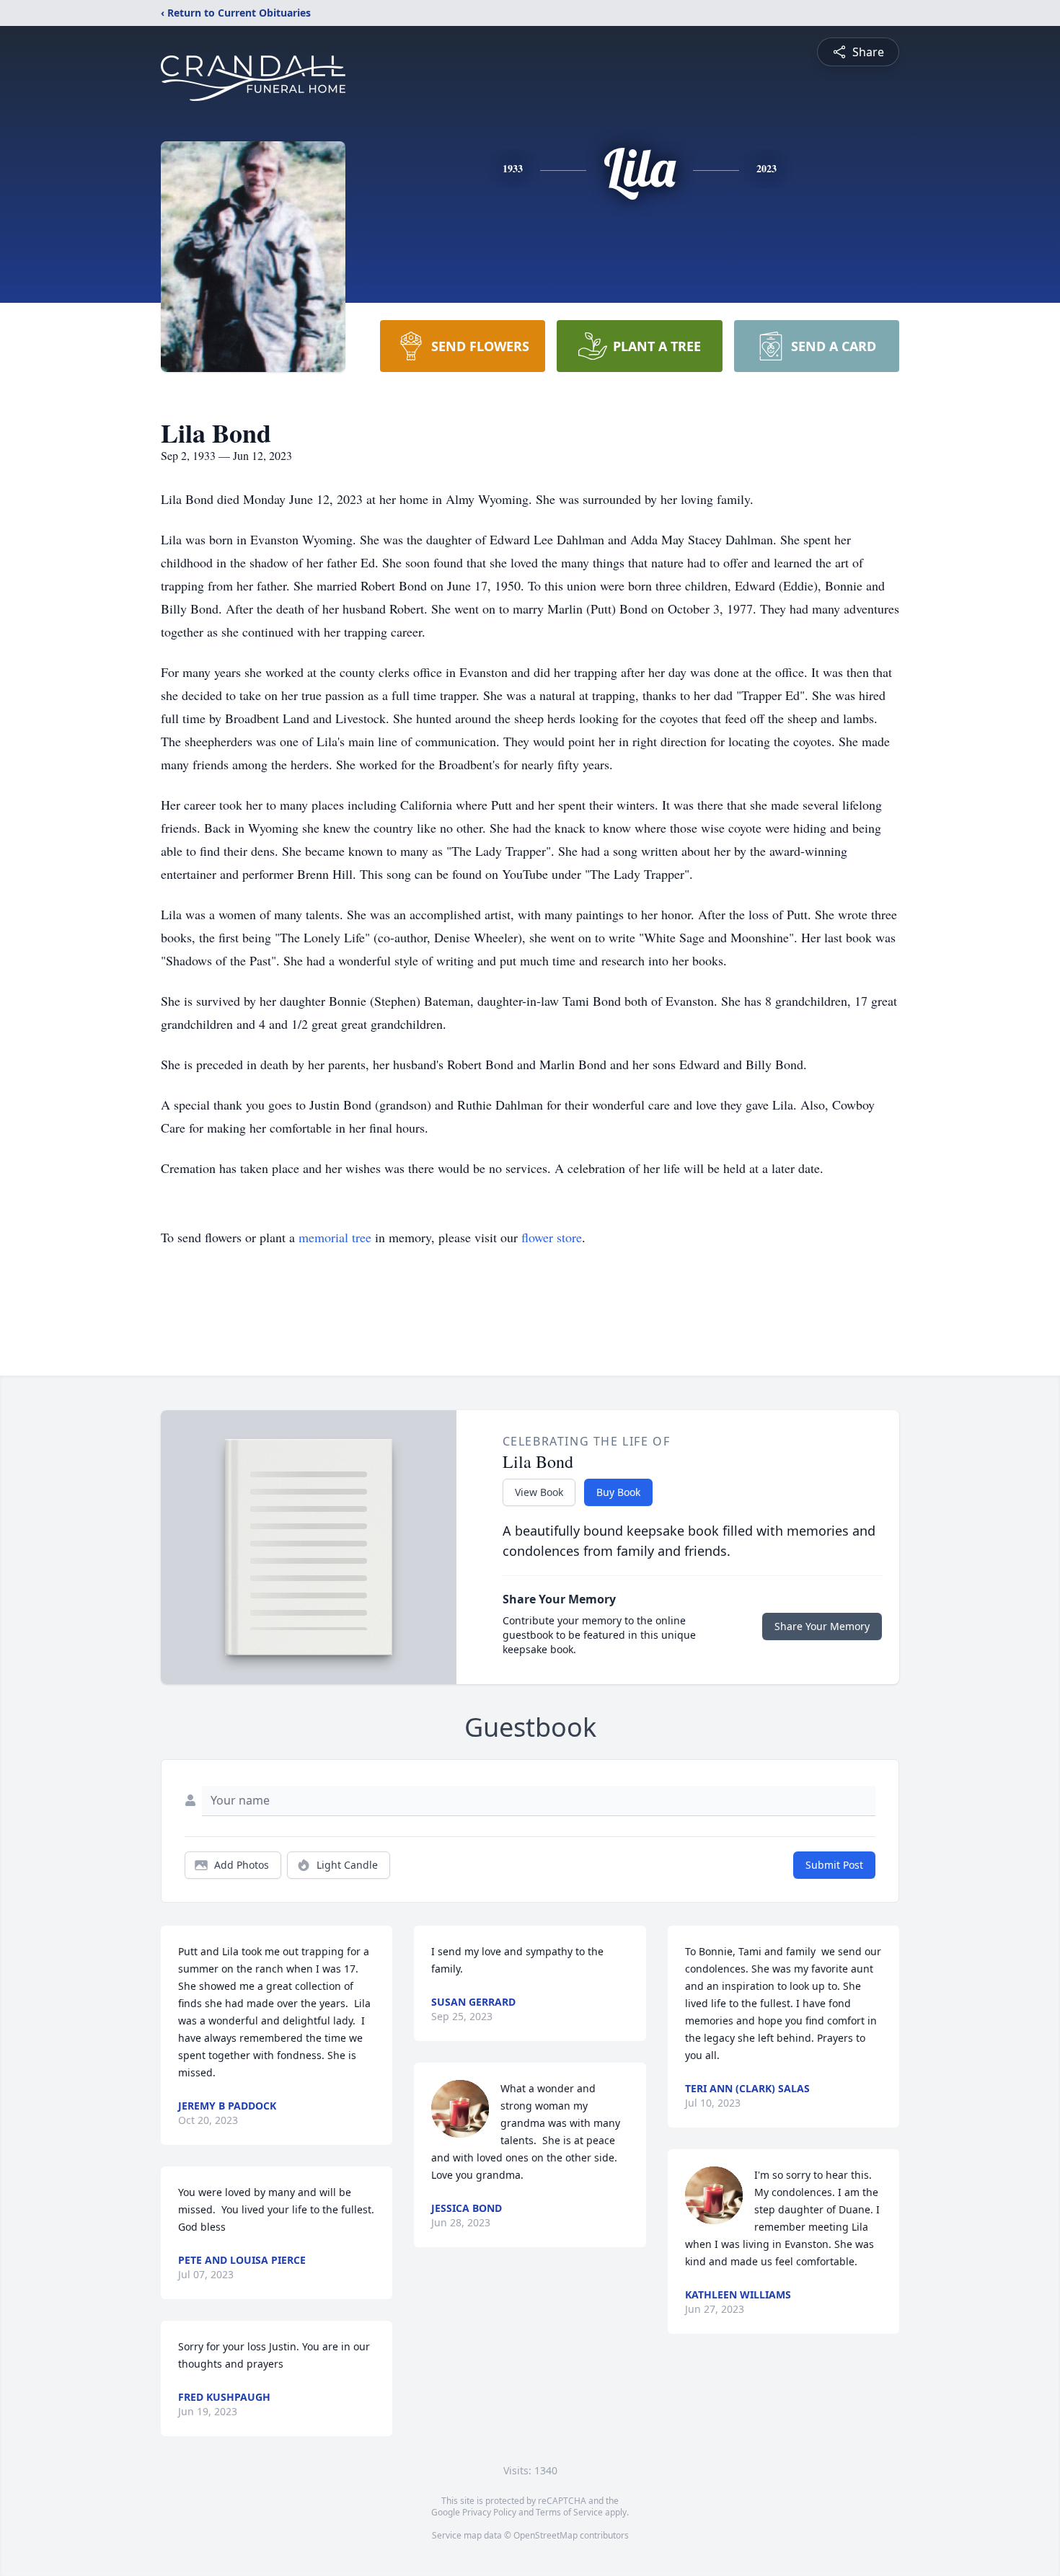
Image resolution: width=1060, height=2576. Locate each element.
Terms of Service (569, 2512)
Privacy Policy (489, 2512)
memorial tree (335, 1237)
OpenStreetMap (546, 2535)
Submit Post (834, 1865)
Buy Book (618, 1492)
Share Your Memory (822, 1626)
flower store (552, 1237)
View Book (539, 1492)
